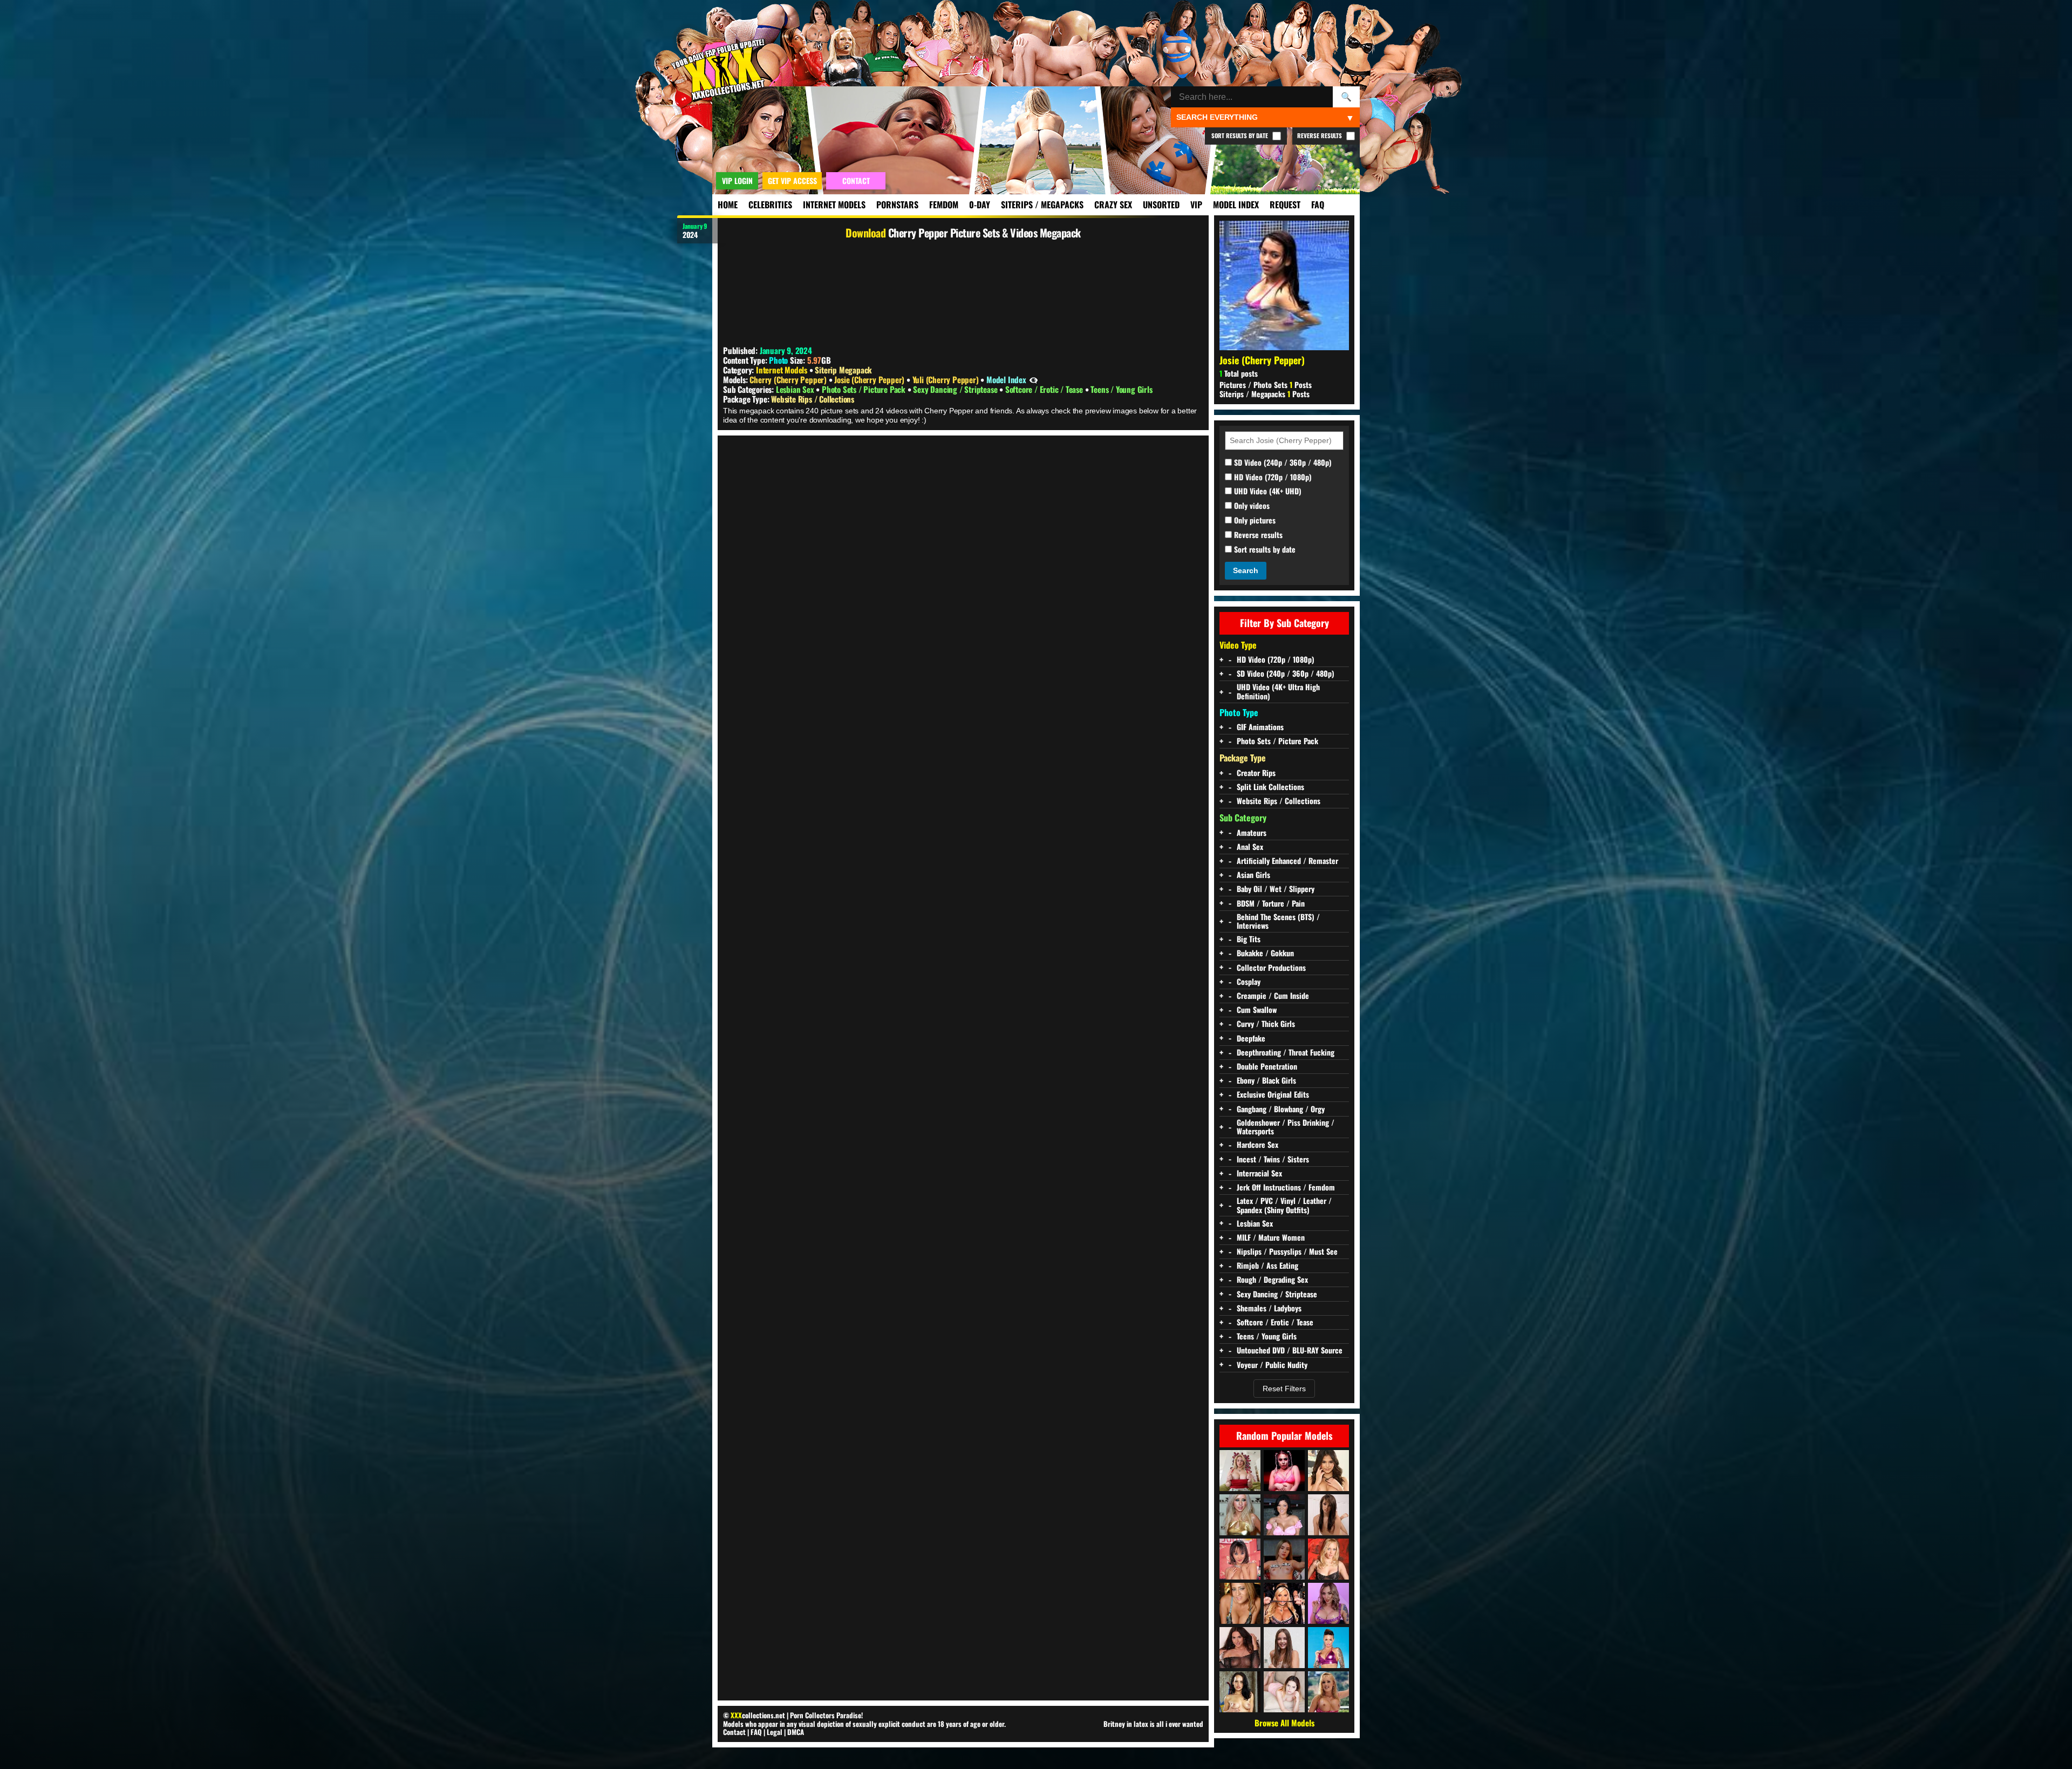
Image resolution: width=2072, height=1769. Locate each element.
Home (728, 205)
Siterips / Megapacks (1042, 205)
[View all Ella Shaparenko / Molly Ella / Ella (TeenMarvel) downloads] (1284, 1692)
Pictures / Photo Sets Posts (1266, 385)
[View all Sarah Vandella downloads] (1240, 1471)
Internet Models (834, 205)
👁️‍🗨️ (1034, 379)
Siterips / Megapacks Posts (1265, 394)
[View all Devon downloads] (1328, 1692)
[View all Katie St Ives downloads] (1240, 1692)
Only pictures (1254, 521)
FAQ (1318, 205)
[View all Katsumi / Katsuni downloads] (1240, 1559)
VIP (1196, 205)
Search (1246, 570)
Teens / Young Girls (1121, 389)
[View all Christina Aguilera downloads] (1240, 1515)
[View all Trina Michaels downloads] (1240, 1603)
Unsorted (1161, 205)
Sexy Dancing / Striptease (956, 389)
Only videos (1251, 506)
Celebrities (770, 205)
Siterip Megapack (843, 370)
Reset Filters (1284, 1389)
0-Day (980, 205)
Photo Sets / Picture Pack (865, 389)
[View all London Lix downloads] (1328, 1603)
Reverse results (1257, 535)
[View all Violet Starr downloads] (1328, 1471)
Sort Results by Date (1241, 135)
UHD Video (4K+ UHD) (1267, 491)
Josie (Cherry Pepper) (870, 379)
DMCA (796, 1732)
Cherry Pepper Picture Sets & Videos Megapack (984, 233)
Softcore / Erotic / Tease (1045, 389)
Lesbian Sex (796, 389)
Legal (775, 1732)
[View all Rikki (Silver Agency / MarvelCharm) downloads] (1284, 1559)
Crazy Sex (1113, 205)
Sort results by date (1264, 550)
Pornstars (897, 205)
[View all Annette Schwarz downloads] (1328, 1559)
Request (1285, 205)
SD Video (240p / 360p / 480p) (1282, 463)
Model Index (1236, 205)
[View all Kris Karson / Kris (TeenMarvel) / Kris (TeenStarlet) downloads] (1328, 1515)
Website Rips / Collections (813, 399)
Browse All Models (1284, 1723)
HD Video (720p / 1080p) (1272, 477)
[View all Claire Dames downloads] (1284, 1515)
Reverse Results (1320, 135)
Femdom (944, 205)
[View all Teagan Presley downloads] (1284, 1603)
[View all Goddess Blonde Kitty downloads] (1284, 1471)
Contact (734, 1732)
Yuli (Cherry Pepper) (947, 379)
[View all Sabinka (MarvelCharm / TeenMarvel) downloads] (1240, 1648)
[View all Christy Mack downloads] (1328, 1648)
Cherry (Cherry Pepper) (789, 379)
